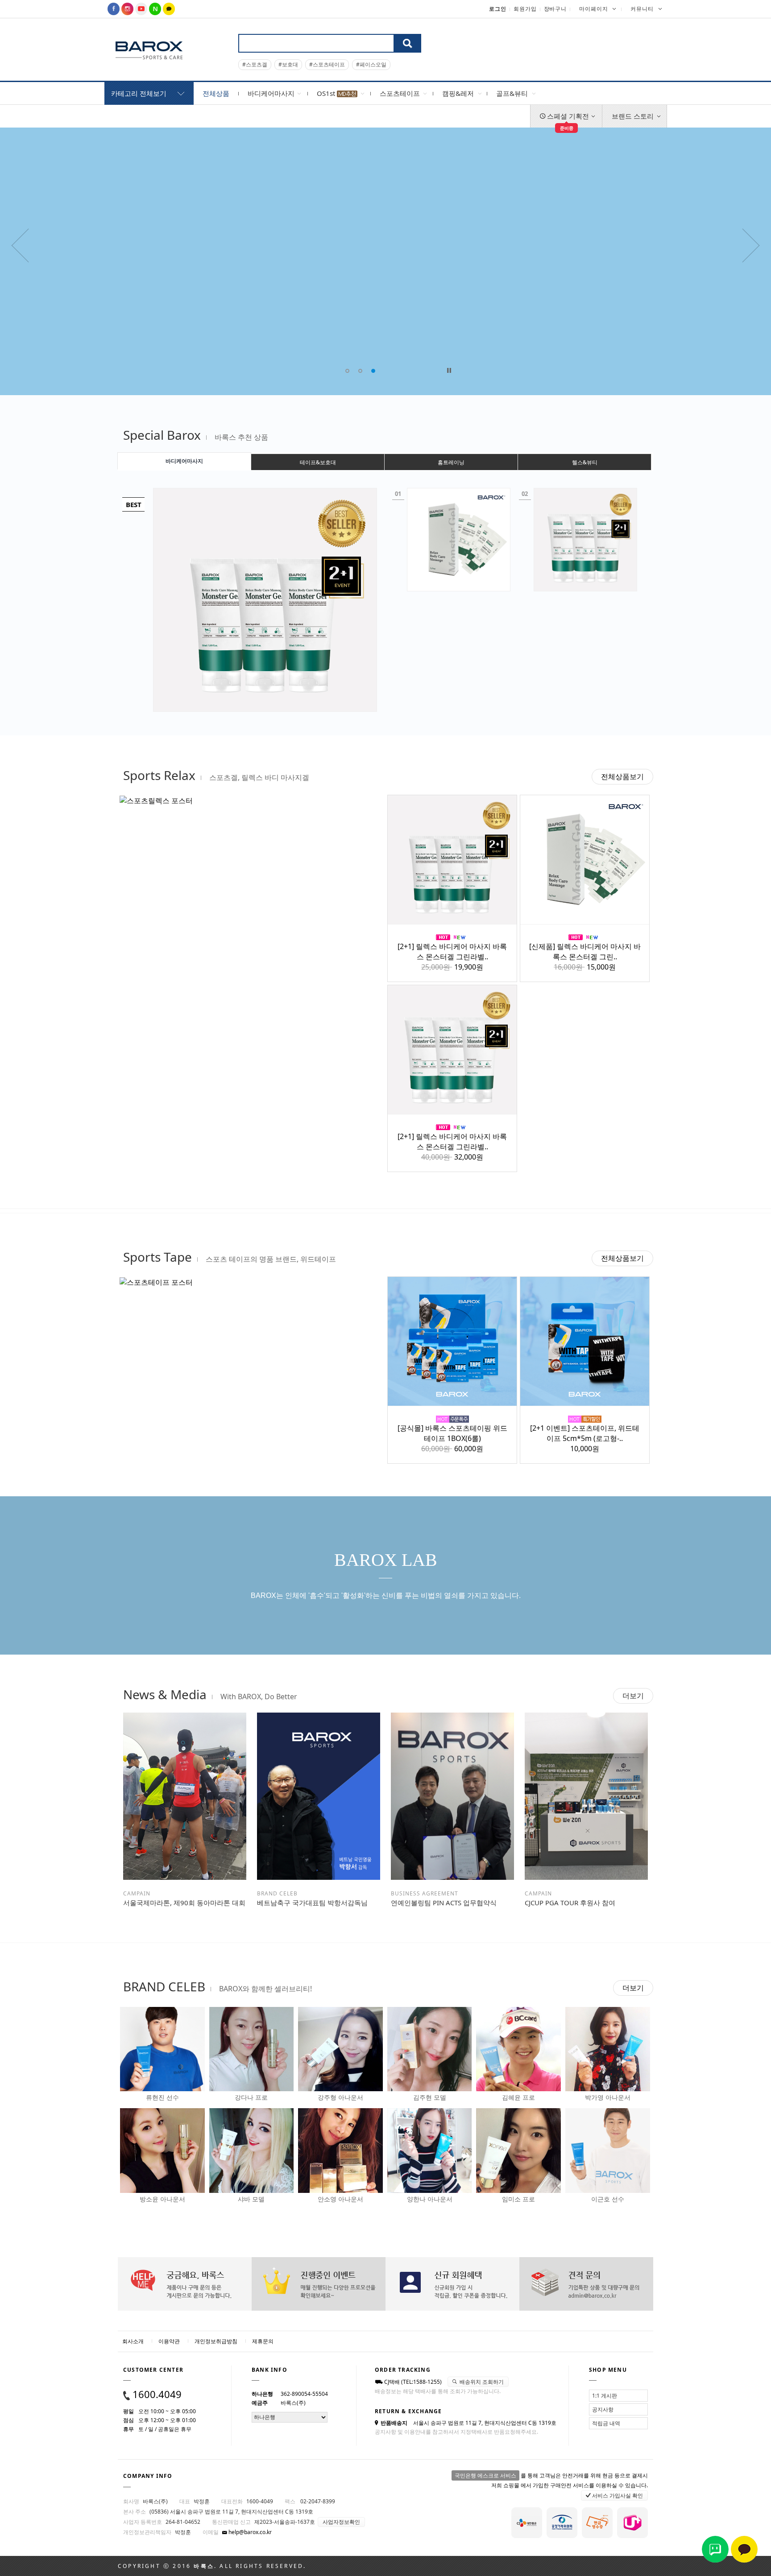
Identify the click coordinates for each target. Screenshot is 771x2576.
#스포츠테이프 (327, 64)
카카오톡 (744, 2549)
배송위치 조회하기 (481, 2382)
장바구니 (555, 9)
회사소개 (133, 2341)
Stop (449, 370)
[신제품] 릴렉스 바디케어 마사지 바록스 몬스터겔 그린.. (585, 952)
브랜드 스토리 (633, 116)
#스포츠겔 (255, 64)
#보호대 (288, 64)
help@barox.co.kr (249, 2532)
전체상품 (216, 93)
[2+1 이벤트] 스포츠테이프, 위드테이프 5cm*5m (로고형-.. (585, 1433)
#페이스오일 (371, 64)
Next (660, 38)
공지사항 (603, 2409)
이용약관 (169, 2341)
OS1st (327, 93)
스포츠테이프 (400, 93)
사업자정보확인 (341, 2522)
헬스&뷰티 (585, 462)
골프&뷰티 (512, 93)
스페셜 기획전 (567, 120)
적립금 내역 (606, 2423)
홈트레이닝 (451, 462)
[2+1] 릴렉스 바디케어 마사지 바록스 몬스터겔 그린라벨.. (452, 952)
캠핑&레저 (458, 93)
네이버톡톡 (715, 2549)
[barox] (149, 50)
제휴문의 (263, 2341)
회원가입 (525, 9)
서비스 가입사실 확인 (617, 2495)
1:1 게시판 (605, 2396)
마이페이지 (594, 9)
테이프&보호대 (318, 462)
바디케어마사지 (271, 93)
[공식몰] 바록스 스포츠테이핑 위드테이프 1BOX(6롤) (452, 1433)
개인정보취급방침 (216, 2341)
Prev (660, 25)
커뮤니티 (642, 9)
